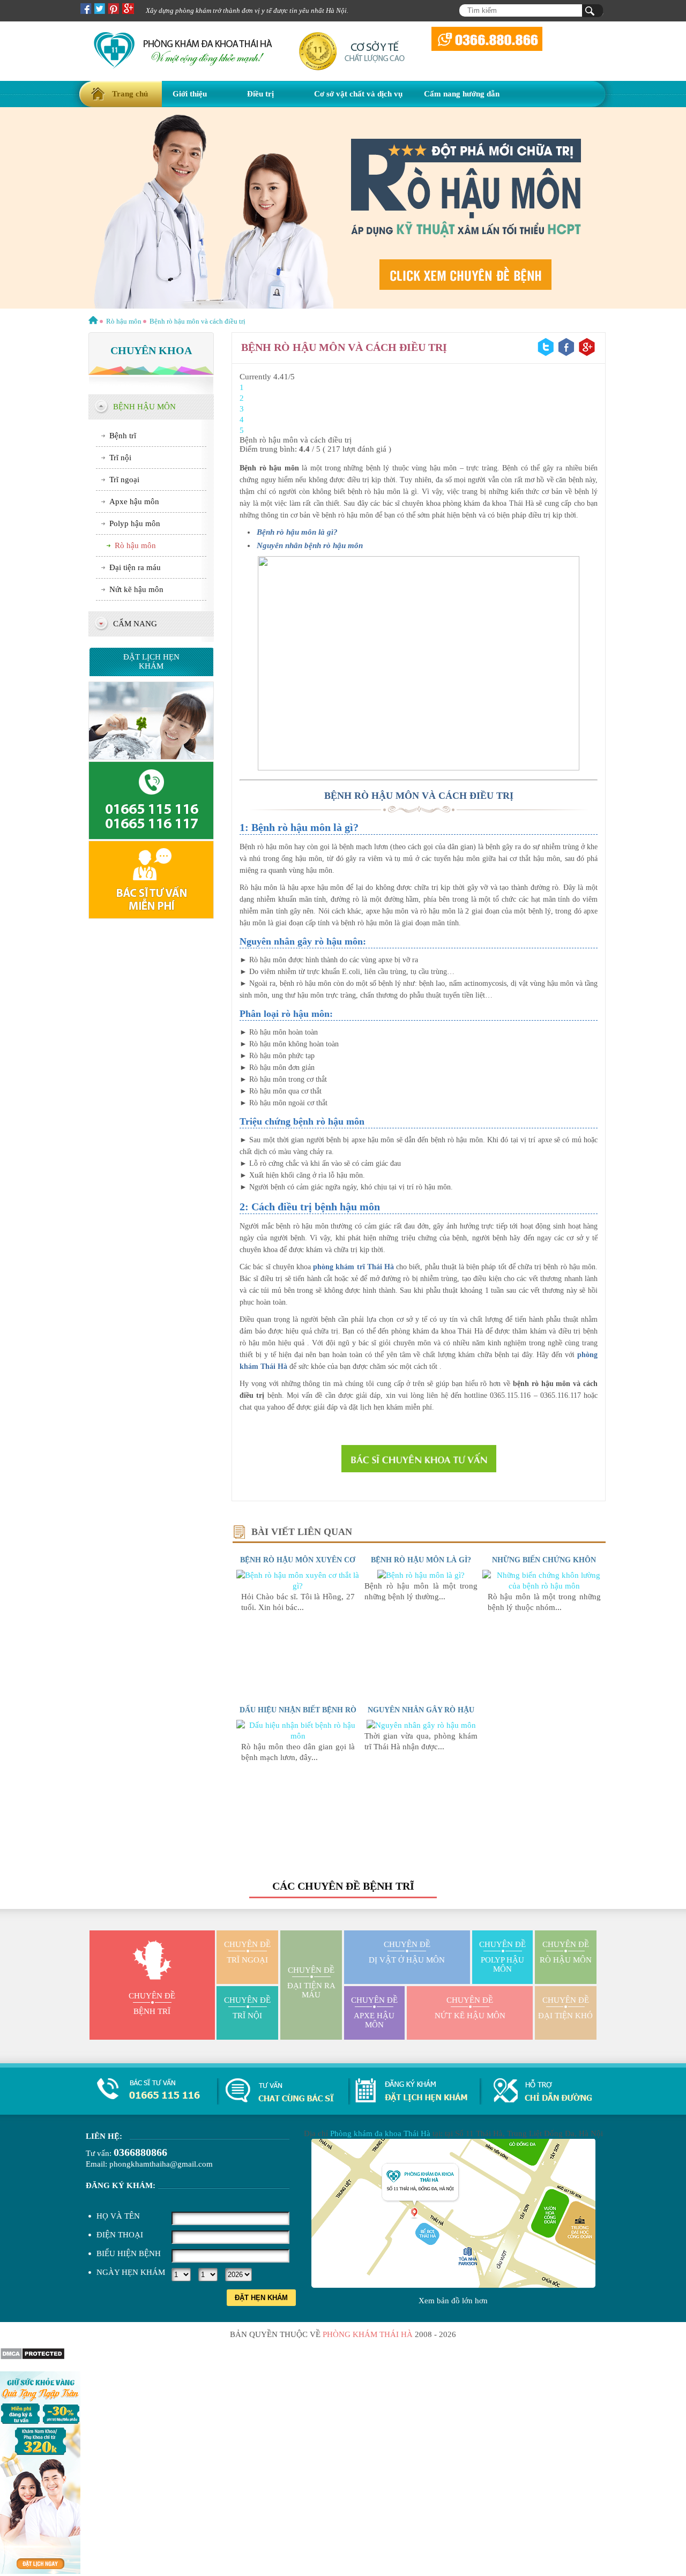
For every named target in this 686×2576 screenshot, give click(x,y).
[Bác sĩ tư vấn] (419, 1459)
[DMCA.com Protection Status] (32, 2357)
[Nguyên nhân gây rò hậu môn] (421, 1725)
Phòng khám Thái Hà (368, 2334)
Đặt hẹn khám (261, 2298)
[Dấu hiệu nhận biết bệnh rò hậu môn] (298, 1736)
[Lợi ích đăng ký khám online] (151, 916)
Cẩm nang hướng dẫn (462, 94)
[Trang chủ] (93, 321)
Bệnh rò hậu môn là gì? (421, 1560)
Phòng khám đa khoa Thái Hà (380, 2133)
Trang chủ (130, 94)
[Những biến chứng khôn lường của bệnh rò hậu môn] (544, 1586)
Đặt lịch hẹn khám (151, 661)
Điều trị (260, 94)
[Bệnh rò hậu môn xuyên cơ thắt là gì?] (298, 1586)
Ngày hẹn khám (131, 2272)
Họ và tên (118, 2216)
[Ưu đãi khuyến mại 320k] (40, 2571)
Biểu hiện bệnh (129, 2253)
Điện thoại (120, 2235)
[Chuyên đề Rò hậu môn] (343, 209)
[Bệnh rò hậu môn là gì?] (421, 1575)
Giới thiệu (190, 94)
